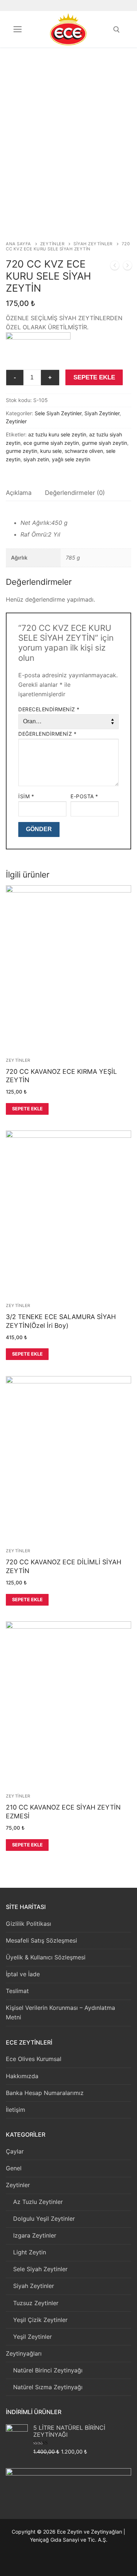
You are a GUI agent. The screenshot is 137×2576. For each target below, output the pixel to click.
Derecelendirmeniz (49, 709)
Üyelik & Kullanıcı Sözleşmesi (46, 1957)
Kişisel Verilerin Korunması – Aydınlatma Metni (60, 2012)
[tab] (19, 493)
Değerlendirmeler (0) (75, 493)
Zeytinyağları (24, 2353)
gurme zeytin (22, 451)
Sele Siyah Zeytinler (58, 413)
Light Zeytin (30, 2252)
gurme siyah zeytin (104, 443)
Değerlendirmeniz (47, 734)
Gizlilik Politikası (28, 1924)
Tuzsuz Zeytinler (36, 2303)
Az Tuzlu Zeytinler (38, 2202)
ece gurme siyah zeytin (51, 443)
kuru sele (51, 451)
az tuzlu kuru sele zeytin (57, 434)
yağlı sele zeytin (71, 459)
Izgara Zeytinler (35, 2235)
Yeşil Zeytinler (33, 2337)
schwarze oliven (84, 451)
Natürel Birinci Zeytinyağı (48, 2370)
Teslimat (17, 1991)
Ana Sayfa (18, 244)
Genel (14, 2168)
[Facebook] (52, 2562)
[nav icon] (18, 29)
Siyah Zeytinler (93, 244)
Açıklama (19, 493)
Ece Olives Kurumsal (34, 2059)
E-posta (84, 796)
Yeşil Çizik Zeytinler (40, 2320)
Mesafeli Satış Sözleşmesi (41, 1940)
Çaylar (15, 2151)
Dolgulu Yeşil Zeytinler (44, 2219)
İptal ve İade (23, 1974)
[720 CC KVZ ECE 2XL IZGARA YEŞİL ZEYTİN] (115, 267)
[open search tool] (117, 30)
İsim (26, 796)
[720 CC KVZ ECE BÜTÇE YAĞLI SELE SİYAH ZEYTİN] (128, 267)
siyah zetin (36, 459)
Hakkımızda (22, 2076)
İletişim (16, 2110)
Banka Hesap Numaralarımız (45, 2093)
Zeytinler (52, 244)
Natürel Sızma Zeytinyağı (48, 2387)
